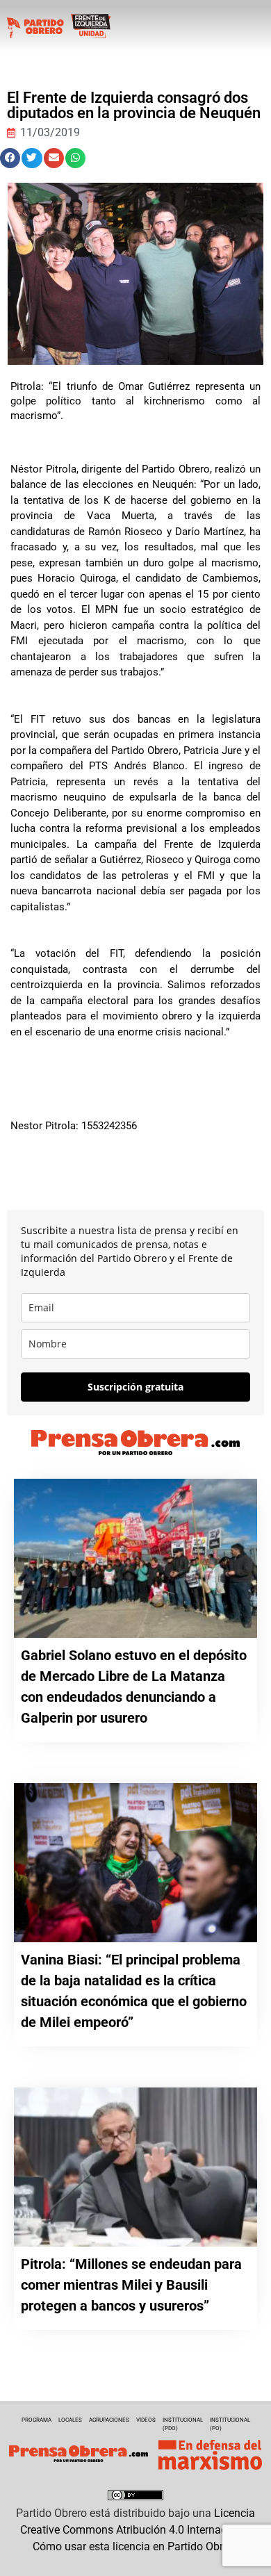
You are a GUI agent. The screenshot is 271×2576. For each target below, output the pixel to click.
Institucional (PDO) (183, 2424)
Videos (146, 2420)
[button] (10, 158)
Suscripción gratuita (135, 1387)
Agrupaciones (109, 2420)
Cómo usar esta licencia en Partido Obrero (135, 2546)
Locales (70, 2420)
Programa (36, 2420)
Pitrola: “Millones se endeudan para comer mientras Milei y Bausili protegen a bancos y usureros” (131, 2285)
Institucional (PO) (230, 2424)
